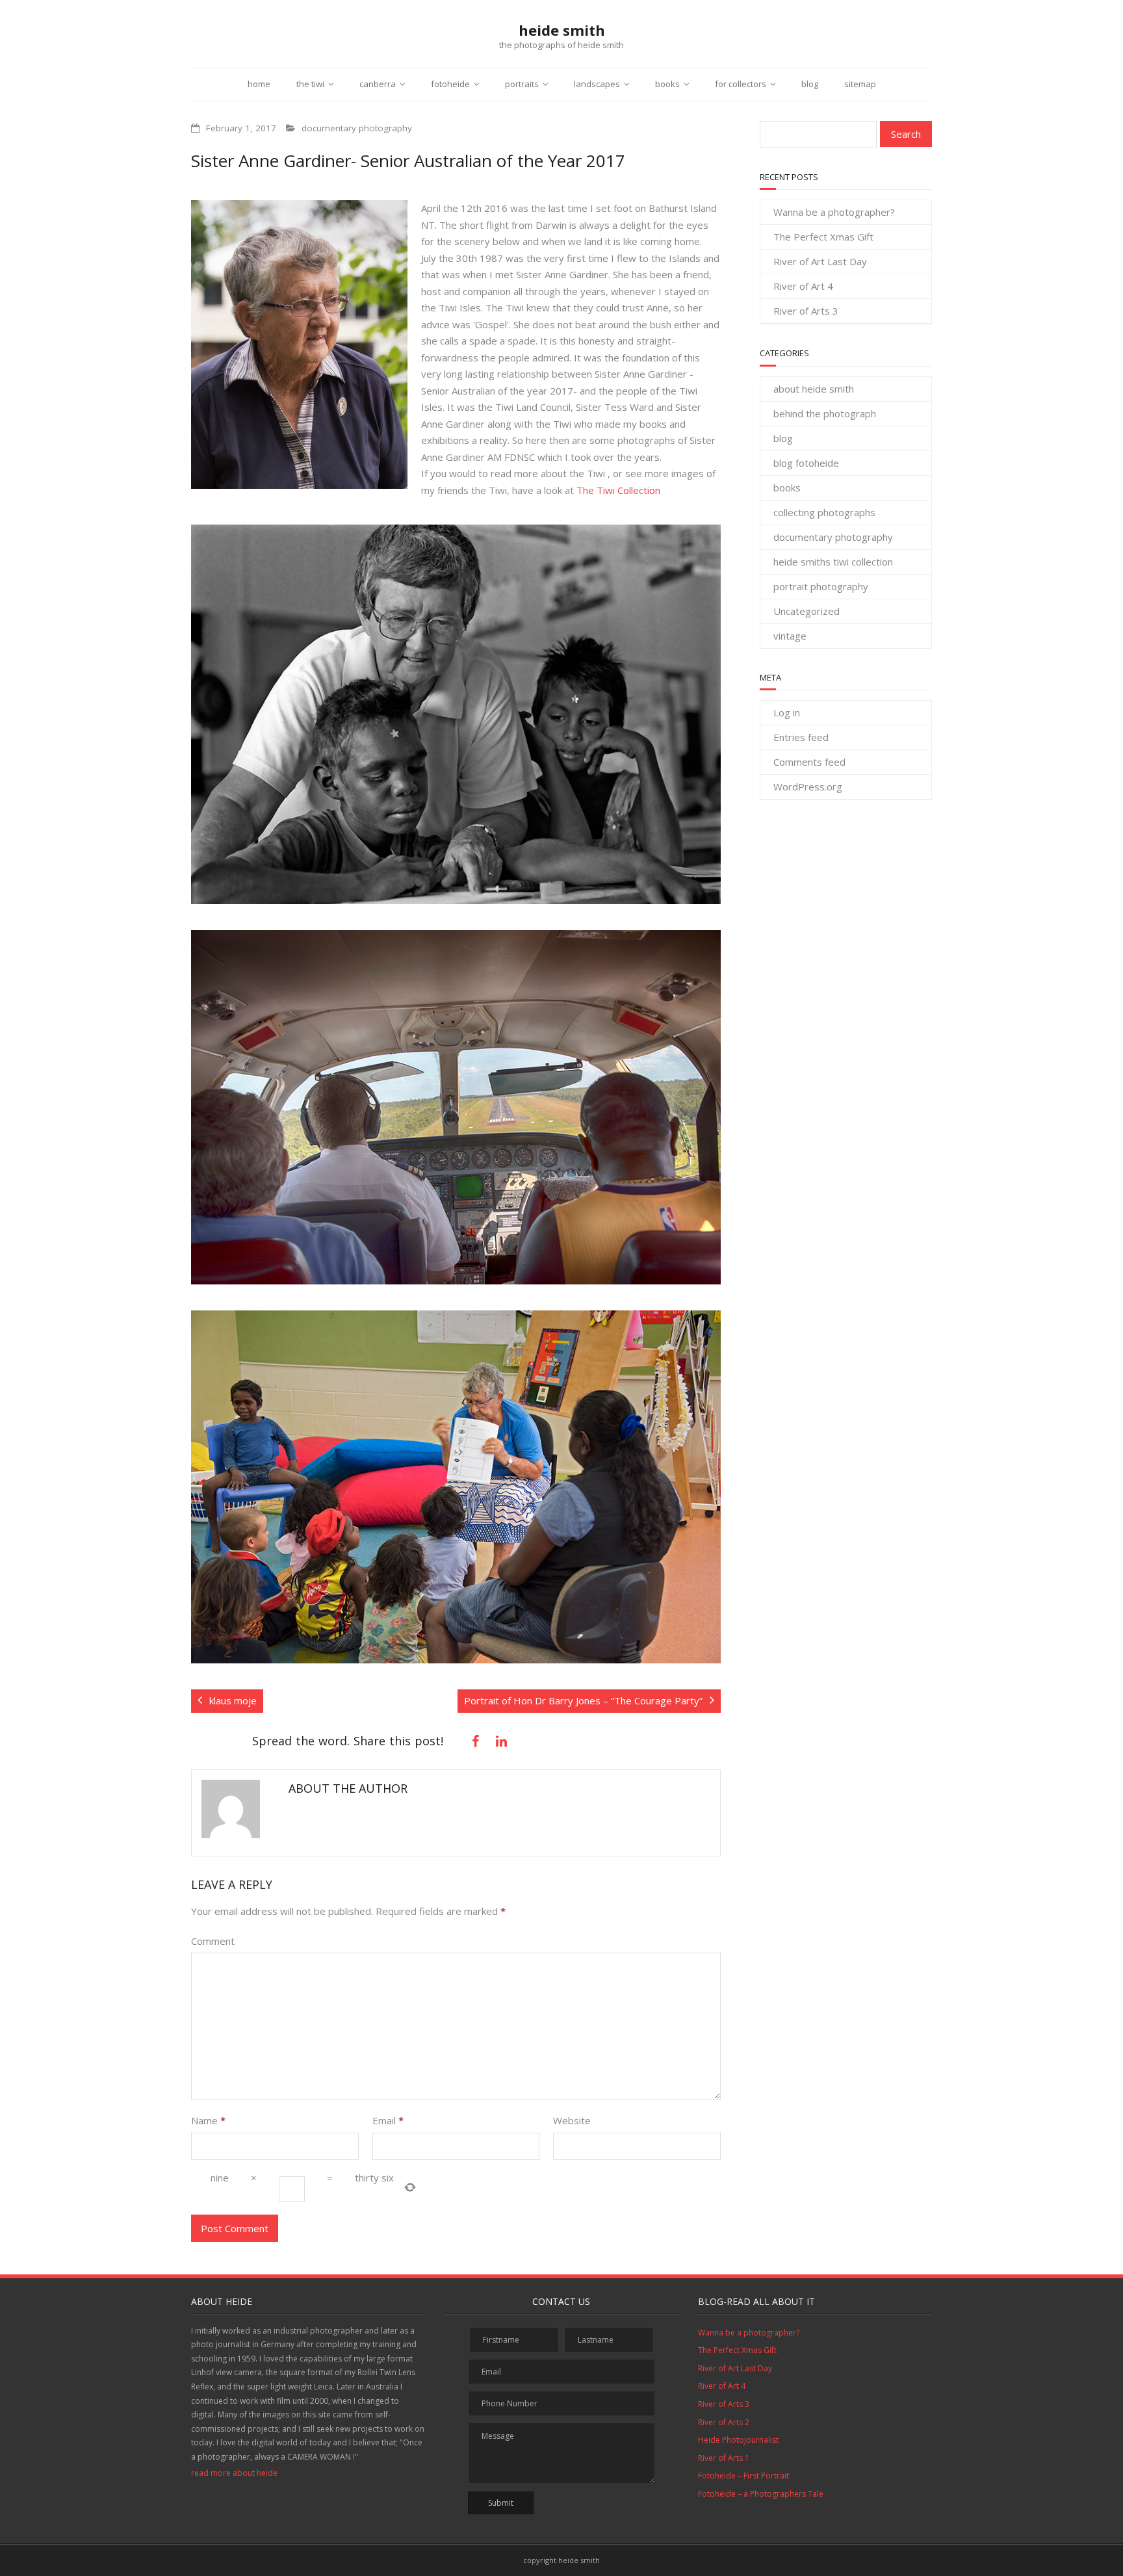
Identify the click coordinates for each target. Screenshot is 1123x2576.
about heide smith (814, 389)
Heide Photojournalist (738, 2440)
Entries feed (801, 737)
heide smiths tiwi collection (833, 562)
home (259, 84)
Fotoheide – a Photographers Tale (761, 2494)
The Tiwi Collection (618, 490)
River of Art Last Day (820, 261)
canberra (378, 84)
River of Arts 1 (724, 2458)
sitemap (860, 84)
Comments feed (809, 762)
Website (572, 2120)
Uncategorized (807, 611)
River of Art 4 (803, 286)
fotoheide (450, 84)
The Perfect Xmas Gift (823, 237)
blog (810, 84)
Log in (787, 712)
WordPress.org (808, 787)
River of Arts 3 (806, 311)
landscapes (597, 84)
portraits (522, 84)
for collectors (741, 84)
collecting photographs (824, 512)
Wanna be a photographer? (834, 212)
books (667, 84)
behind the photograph (825, 413)
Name (208, 2120)
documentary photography (357, 128)
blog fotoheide (806, 463)
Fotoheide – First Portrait (743, 2476)
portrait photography (821, 586)
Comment (213, 1941)
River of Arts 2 (724, 2422)
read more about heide (234, 2473)
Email (388, 2120)
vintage (790, 636)
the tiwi (310, 84)
